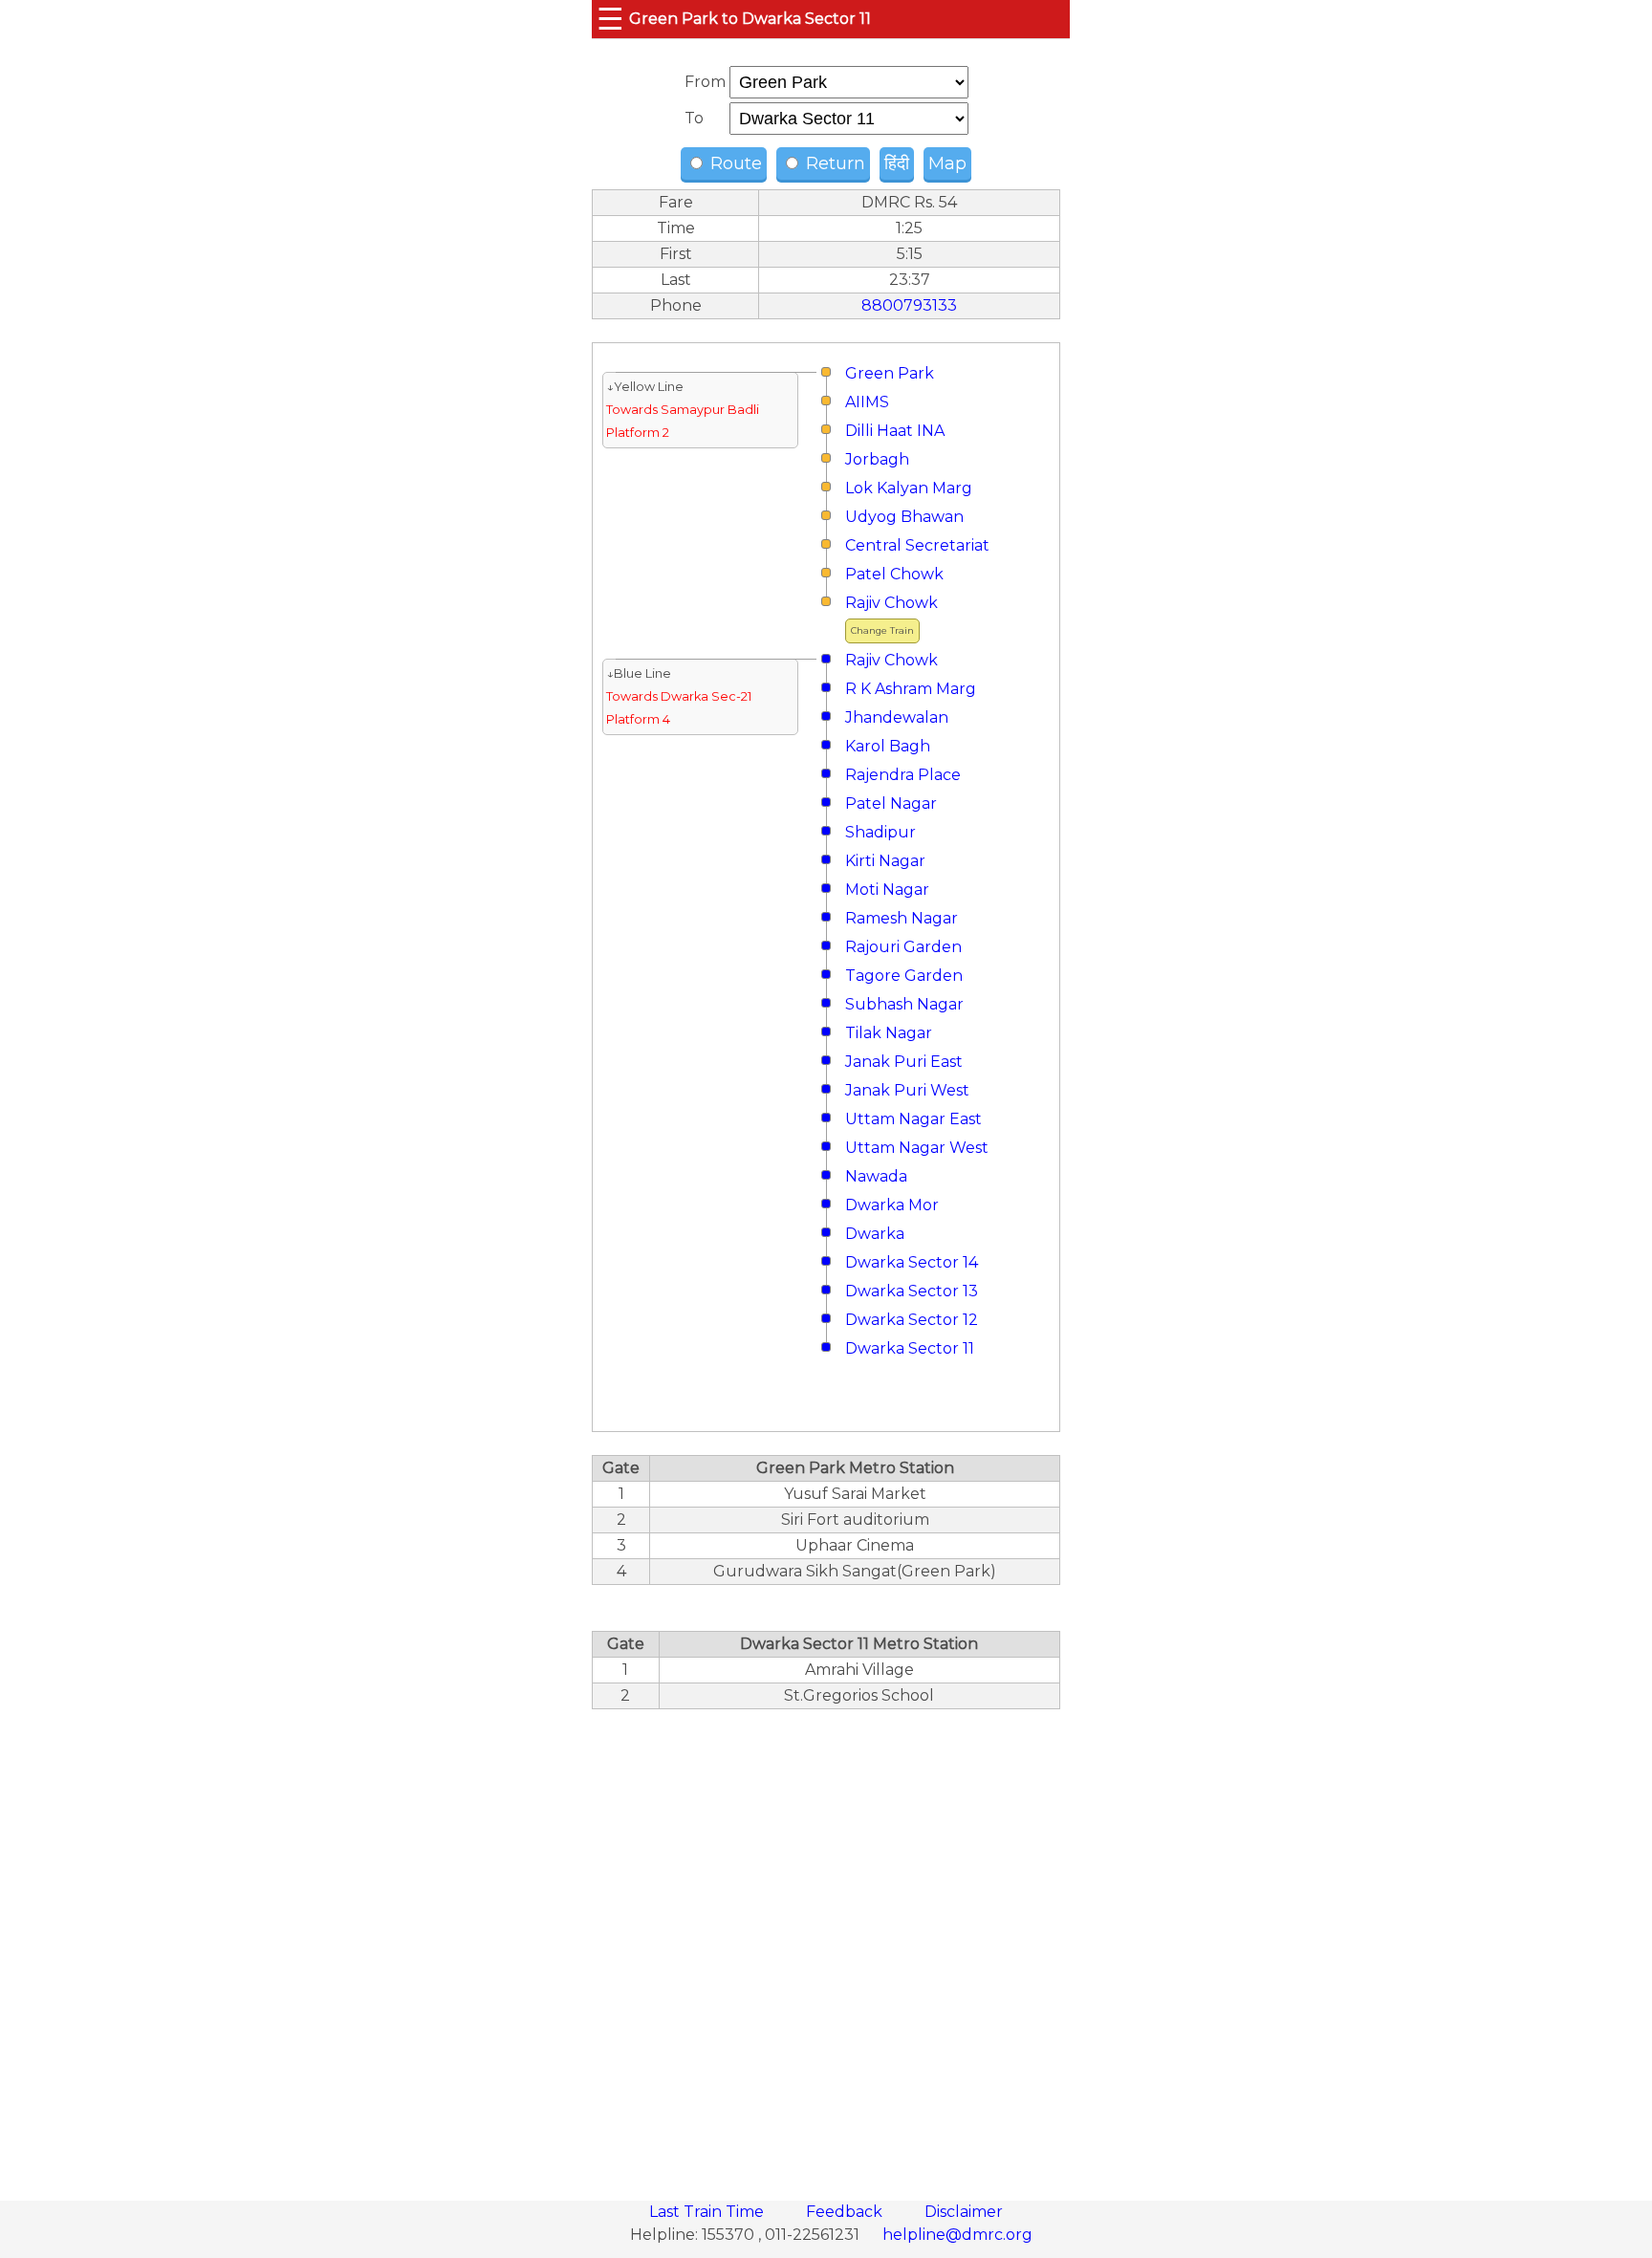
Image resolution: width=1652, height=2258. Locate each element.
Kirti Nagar (885, 861)
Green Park (890, 373)
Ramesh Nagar (902, 918)
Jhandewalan (897, 717)
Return (833, 163)
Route (734, 163)
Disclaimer (964, 2212)
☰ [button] (610, 19)
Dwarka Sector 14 (912, 1262)
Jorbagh (877, 459)
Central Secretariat (917, 545)
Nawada (876, 1176)
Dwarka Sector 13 (912, 1291)
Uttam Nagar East (913, 1119)
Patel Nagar (891, 803)
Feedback (846, 2212)
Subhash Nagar (904, 1004)
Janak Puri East (904, 1062)
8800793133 (909, 305)
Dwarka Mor (892, 1205)
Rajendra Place (903, 775)
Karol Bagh (888, 746)
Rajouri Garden (903, 947)
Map (947, 163)
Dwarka (875, 1234)
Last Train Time (708, 2212)
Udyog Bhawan (904, 517)
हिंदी (897, 163)
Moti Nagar (887, 890)
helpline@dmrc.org (957, 2235)
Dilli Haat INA (895, 431)
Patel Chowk (894, 574)
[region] (826, 1944)
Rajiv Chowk (891, 603)
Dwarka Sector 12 (912, 1320)
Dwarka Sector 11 (910, 1348)
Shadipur (880, 832)
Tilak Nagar (889, 1033)
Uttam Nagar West (917, 1148)
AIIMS (867, 402)
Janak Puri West (907, 1090)
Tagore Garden (904, 976)
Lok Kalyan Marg (909, 488)
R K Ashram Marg (911, 689)
